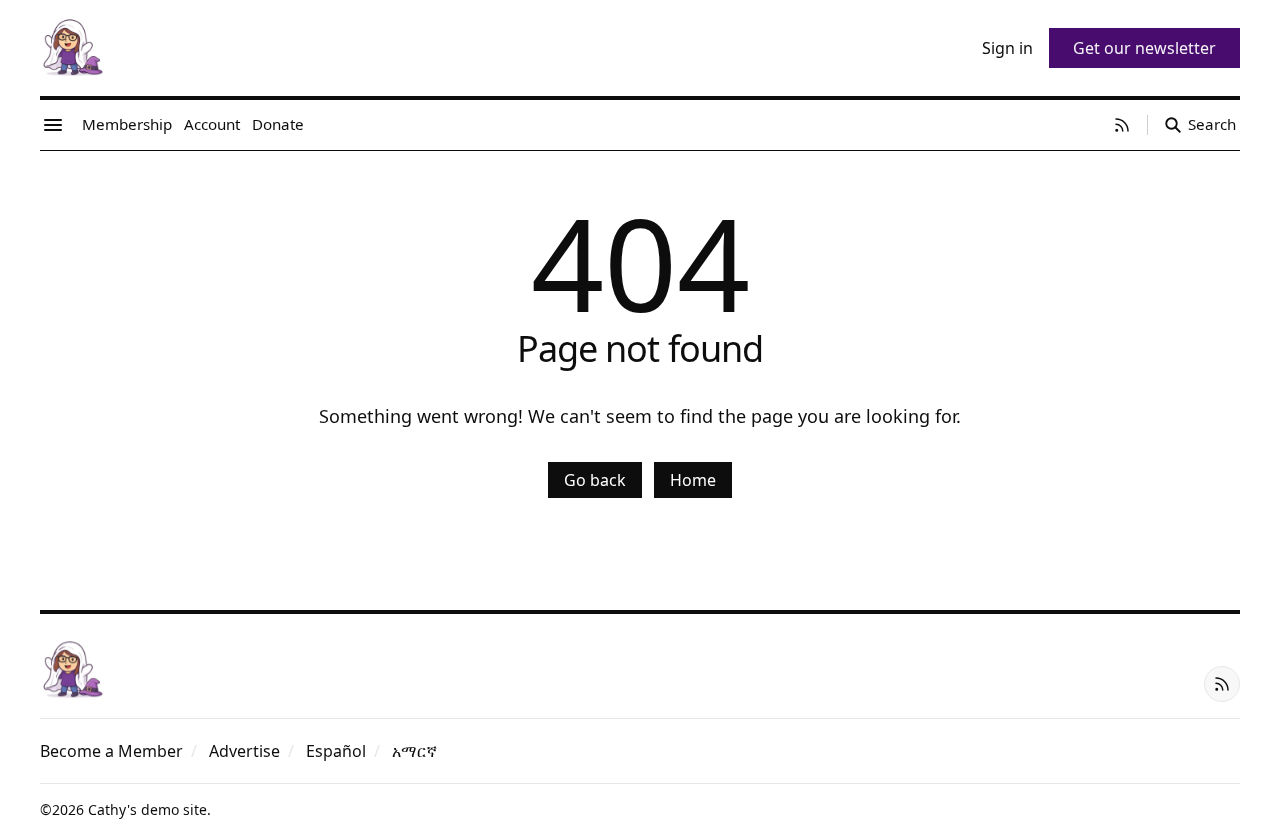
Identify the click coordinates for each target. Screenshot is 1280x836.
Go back (595, 480)
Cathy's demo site (147, 809)
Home (693, 480)
